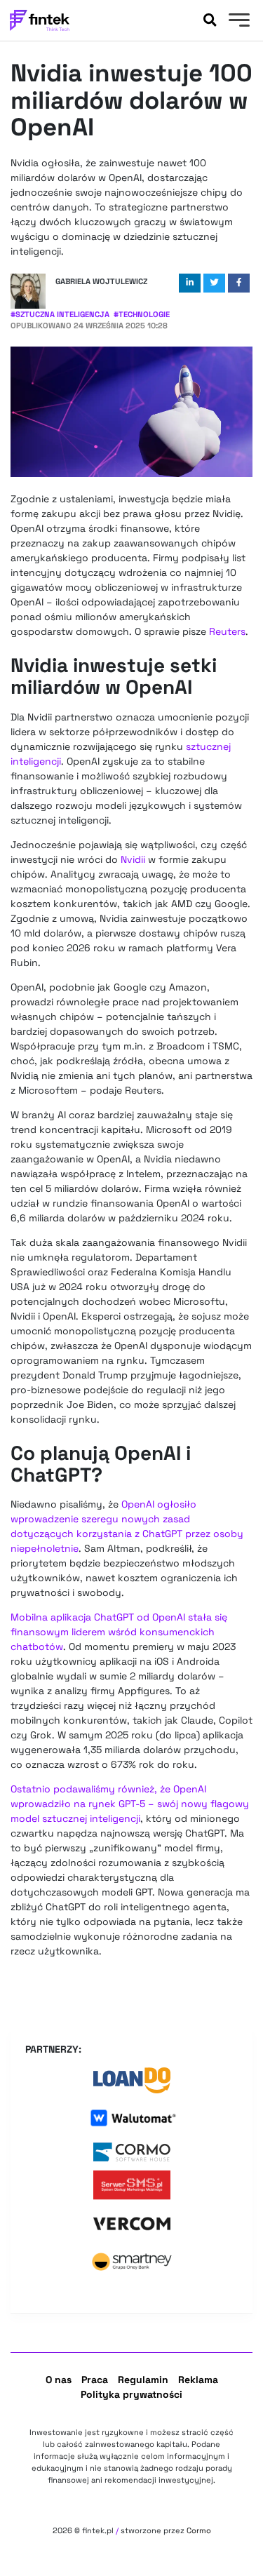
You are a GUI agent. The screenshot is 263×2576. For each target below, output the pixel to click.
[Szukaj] (210, 20)
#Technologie (142, 314)
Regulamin (143, 2380)
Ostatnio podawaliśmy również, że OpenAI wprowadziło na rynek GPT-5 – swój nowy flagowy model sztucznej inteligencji (130, 1804)
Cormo (199, 2530)
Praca (95, 2380)
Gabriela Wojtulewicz (101, 281)
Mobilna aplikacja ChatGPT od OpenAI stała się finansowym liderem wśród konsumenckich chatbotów (119, 1632)
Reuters (227, 631)
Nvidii (133, 859)
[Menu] (237, 22)
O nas (59, 2380)
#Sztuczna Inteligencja (60, 314)
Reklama (198, 2380)
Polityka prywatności (131, 2394)
